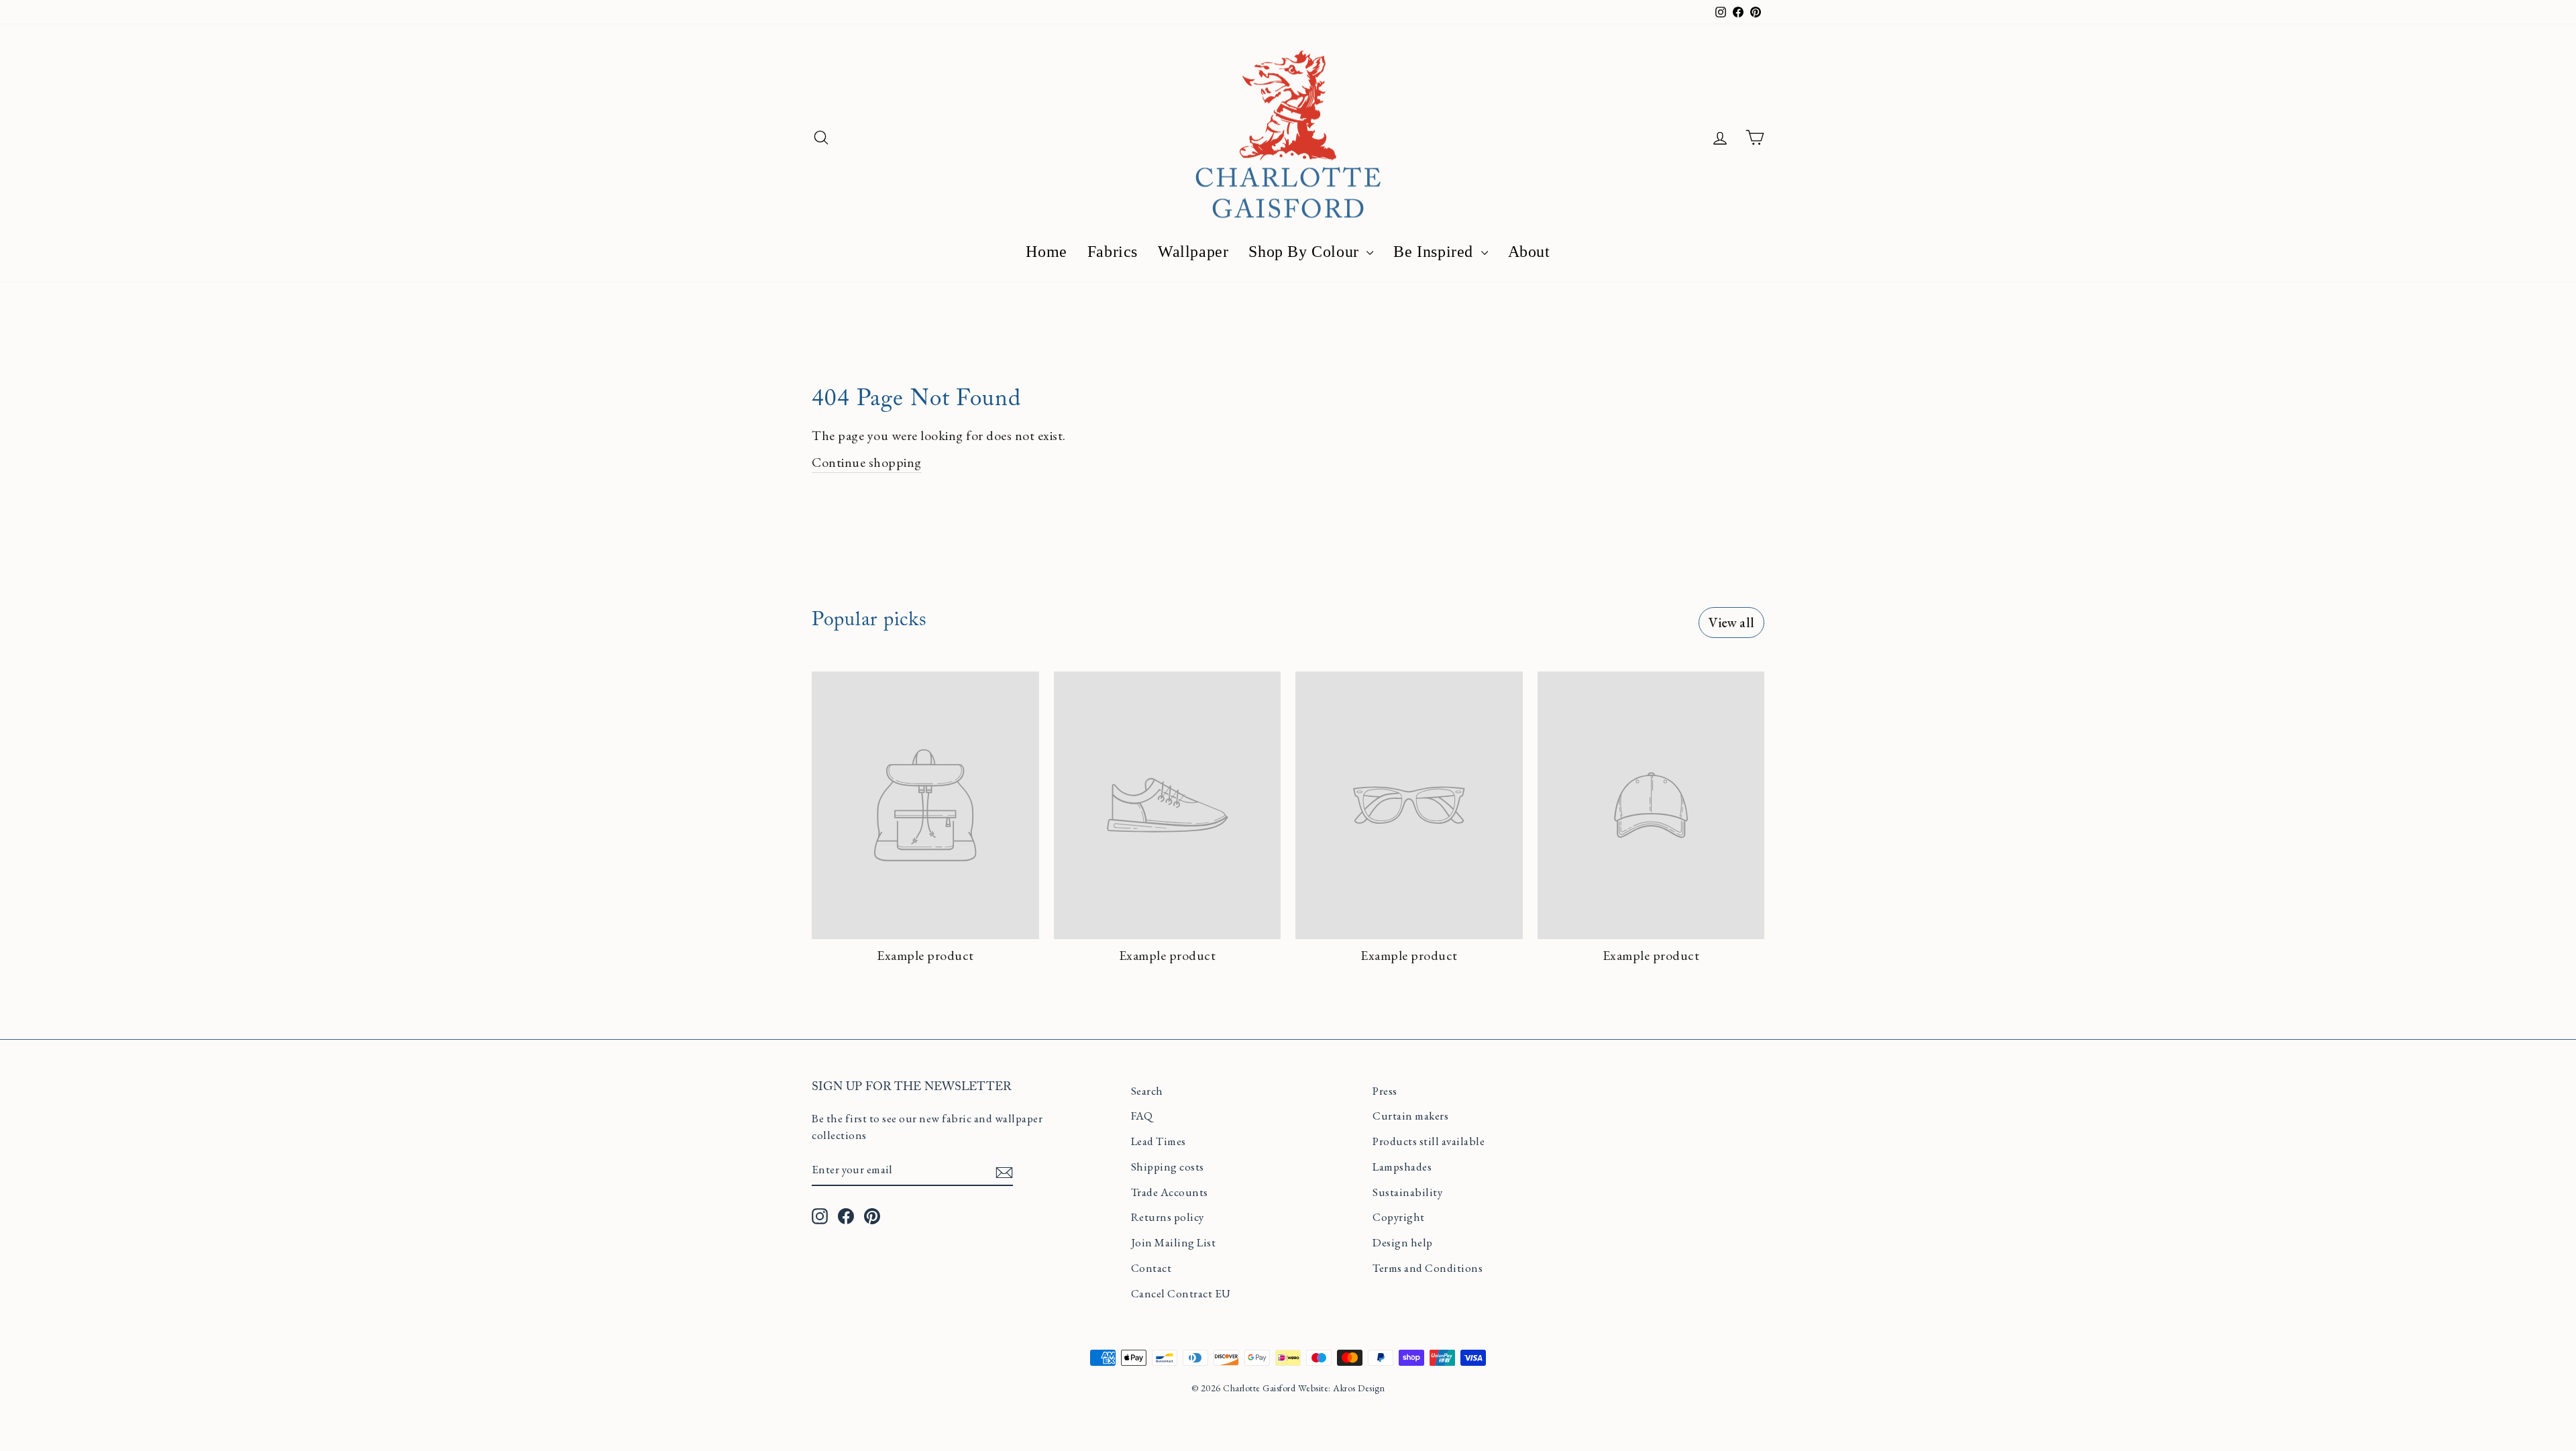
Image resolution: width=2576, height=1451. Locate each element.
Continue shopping (867, 462)
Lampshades (1402, 1167)
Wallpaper (1193, 252)
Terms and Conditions (1428, 1268)
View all (1731, 623)
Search (1147, 1091)
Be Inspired (1435, 252)
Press (1385, 1091)
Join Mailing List (1174, 1242)
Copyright (1399, 1217)
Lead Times (1159, 1141)
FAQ (1142, 1116)
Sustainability (1407, 1192)
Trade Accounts (1170, 1192)
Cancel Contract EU (1181, 1293)
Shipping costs (1168, 1167)
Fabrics (1113, 252)
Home (1046, 252)
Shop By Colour (1306, 252)
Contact (1151, 1268)
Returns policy (1168, 1217)
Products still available (1429, 1141)
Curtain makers (1410, 1116)
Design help (1403, 1242)
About (1529, 252)
